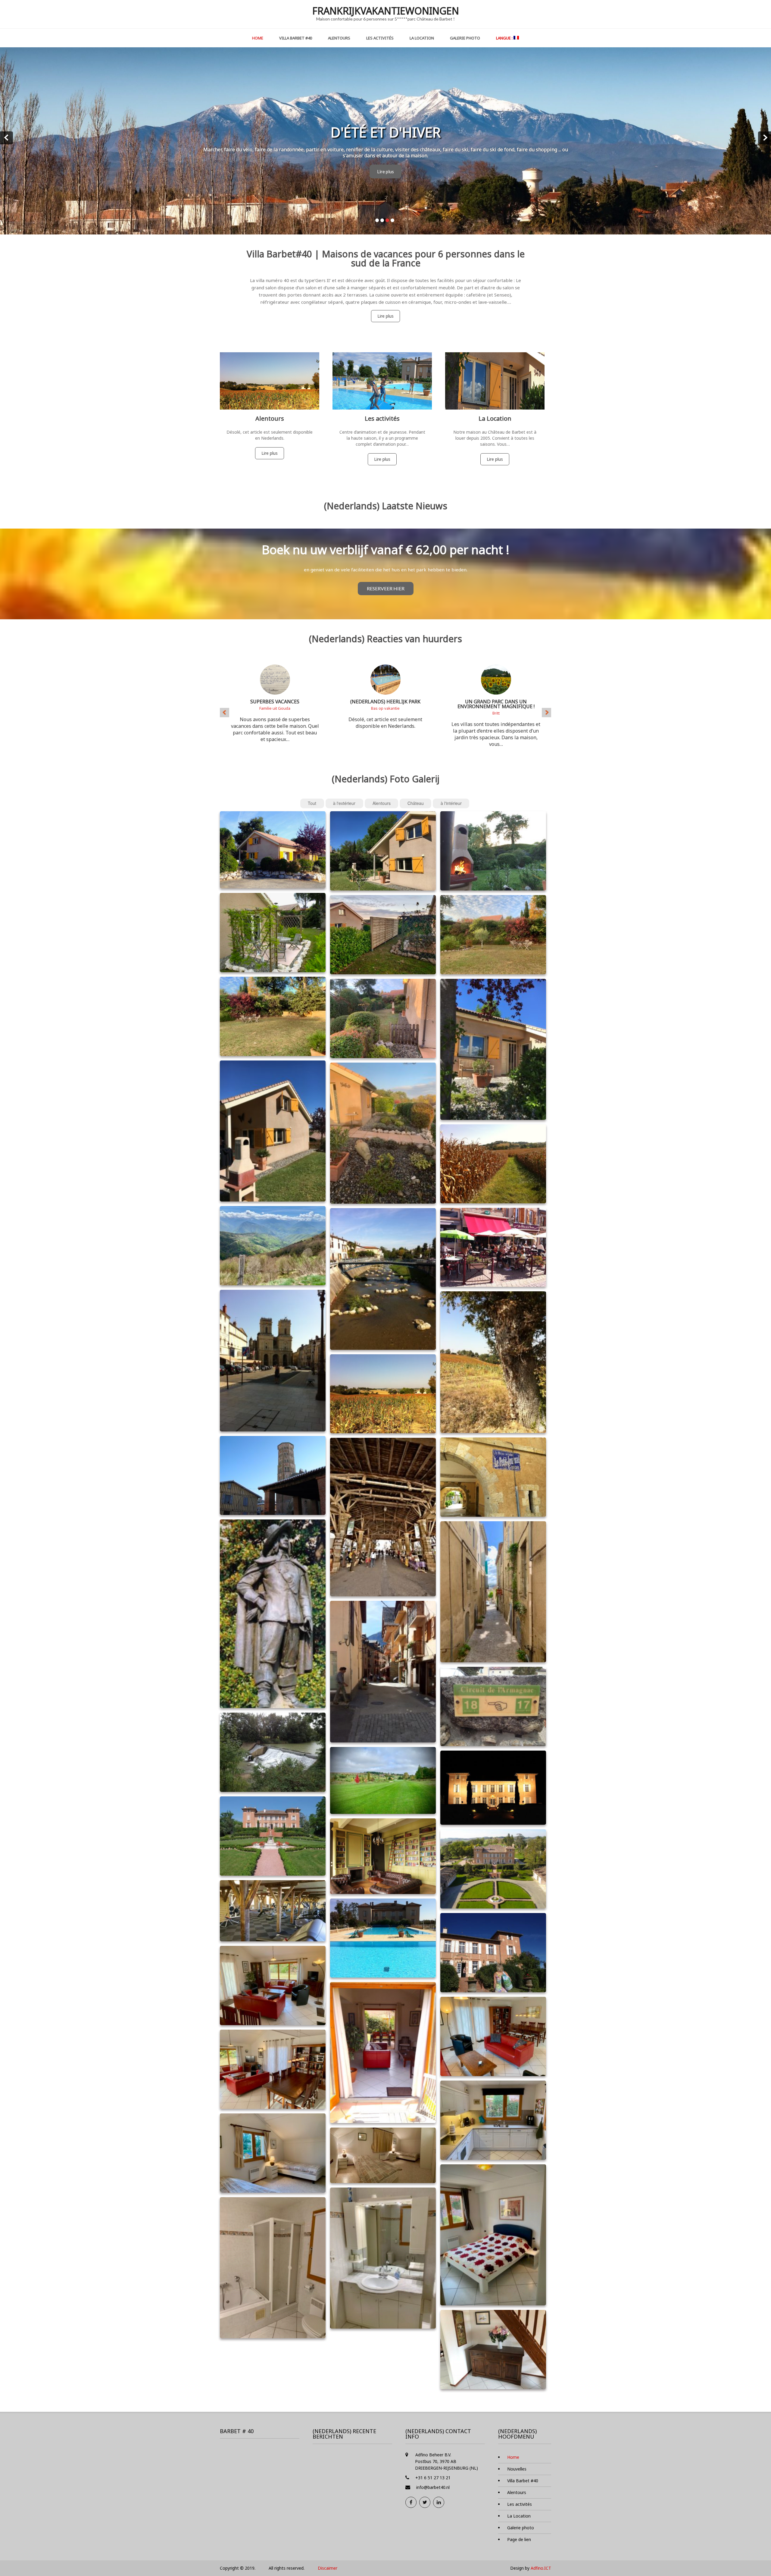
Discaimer (328, 2566)
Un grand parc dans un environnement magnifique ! (385, 702)
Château (416, 801)
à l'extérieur (344, 801)
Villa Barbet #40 (296, 38)
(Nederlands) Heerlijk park (275, 699)
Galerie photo (465, 38)
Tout (312, 801)
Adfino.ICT (541, 2566)
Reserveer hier (386, 586)
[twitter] (425, 2500)
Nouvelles (517, 2467)
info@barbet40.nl (433, 2485)
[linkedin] (439, 2500)
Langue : (505, 38)
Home (258, 38)
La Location (422, 38)
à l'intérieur (451, 801)
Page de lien (519, 2537)
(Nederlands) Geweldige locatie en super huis (496, 702)
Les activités (380, 38)
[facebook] (411, 2500)
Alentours (339, 38)
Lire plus (385, 170)
